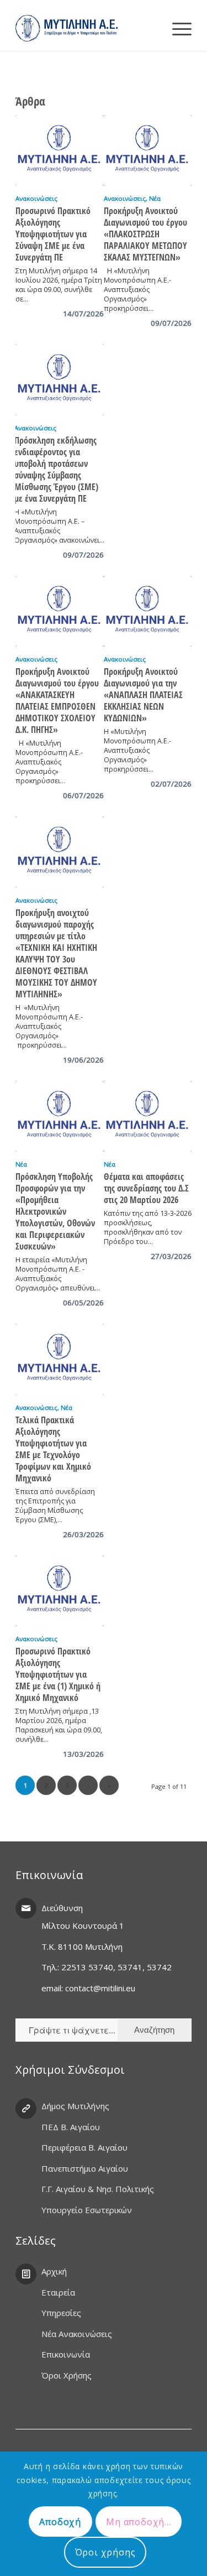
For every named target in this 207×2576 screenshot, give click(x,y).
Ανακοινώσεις (36, 198)
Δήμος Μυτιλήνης (75, 2106)
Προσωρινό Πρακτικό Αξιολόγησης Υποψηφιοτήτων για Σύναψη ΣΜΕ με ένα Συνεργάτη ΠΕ (53, 234)
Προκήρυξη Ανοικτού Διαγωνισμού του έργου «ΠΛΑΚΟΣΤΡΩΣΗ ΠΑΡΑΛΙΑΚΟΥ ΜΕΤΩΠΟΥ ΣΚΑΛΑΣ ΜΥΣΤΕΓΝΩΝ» (145, 234)
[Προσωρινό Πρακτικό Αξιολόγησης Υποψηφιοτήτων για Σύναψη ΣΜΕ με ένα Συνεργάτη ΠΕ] (59, 151)
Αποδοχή (60, 2522)
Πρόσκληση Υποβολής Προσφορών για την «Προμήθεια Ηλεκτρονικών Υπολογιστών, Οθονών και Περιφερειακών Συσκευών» (55, 1211)
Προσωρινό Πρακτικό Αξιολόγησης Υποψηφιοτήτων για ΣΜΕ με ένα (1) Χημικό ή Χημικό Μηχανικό (58, 1674)
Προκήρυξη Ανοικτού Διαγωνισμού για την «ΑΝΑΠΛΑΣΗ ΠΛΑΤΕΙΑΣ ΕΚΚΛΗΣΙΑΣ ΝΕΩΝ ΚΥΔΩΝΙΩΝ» (143, 695)
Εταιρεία (58, 2292)
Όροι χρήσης (105, 2552)
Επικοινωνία (66, 2354)
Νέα (155, 198)
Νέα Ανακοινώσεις (77, 2334)
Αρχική (54, 2271)
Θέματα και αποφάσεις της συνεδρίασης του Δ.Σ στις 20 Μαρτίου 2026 (146, 1188)
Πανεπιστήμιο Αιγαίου (85, 2168)
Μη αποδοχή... (138, 2522)
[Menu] (176, 28)
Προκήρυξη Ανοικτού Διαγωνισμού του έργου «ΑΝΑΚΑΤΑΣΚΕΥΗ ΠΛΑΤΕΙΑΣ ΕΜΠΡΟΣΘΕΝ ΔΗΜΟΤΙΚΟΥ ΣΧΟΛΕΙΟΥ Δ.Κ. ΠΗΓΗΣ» (57, 701)
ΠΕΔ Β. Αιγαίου (71, 2127)
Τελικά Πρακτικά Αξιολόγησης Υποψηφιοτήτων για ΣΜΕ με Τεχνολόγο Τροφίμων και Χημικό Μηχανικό (53, 1449)
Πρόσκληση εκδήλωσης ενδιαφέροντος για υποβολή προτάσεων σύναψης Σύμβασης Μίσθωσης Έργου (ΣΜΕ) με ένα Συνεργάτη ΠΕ (56, 469)
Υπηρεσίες (61, 2313)
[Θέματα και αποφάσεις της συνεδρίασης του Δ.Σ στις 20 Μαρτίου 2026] (148, 1117)
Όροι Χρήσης (67, 2375)
